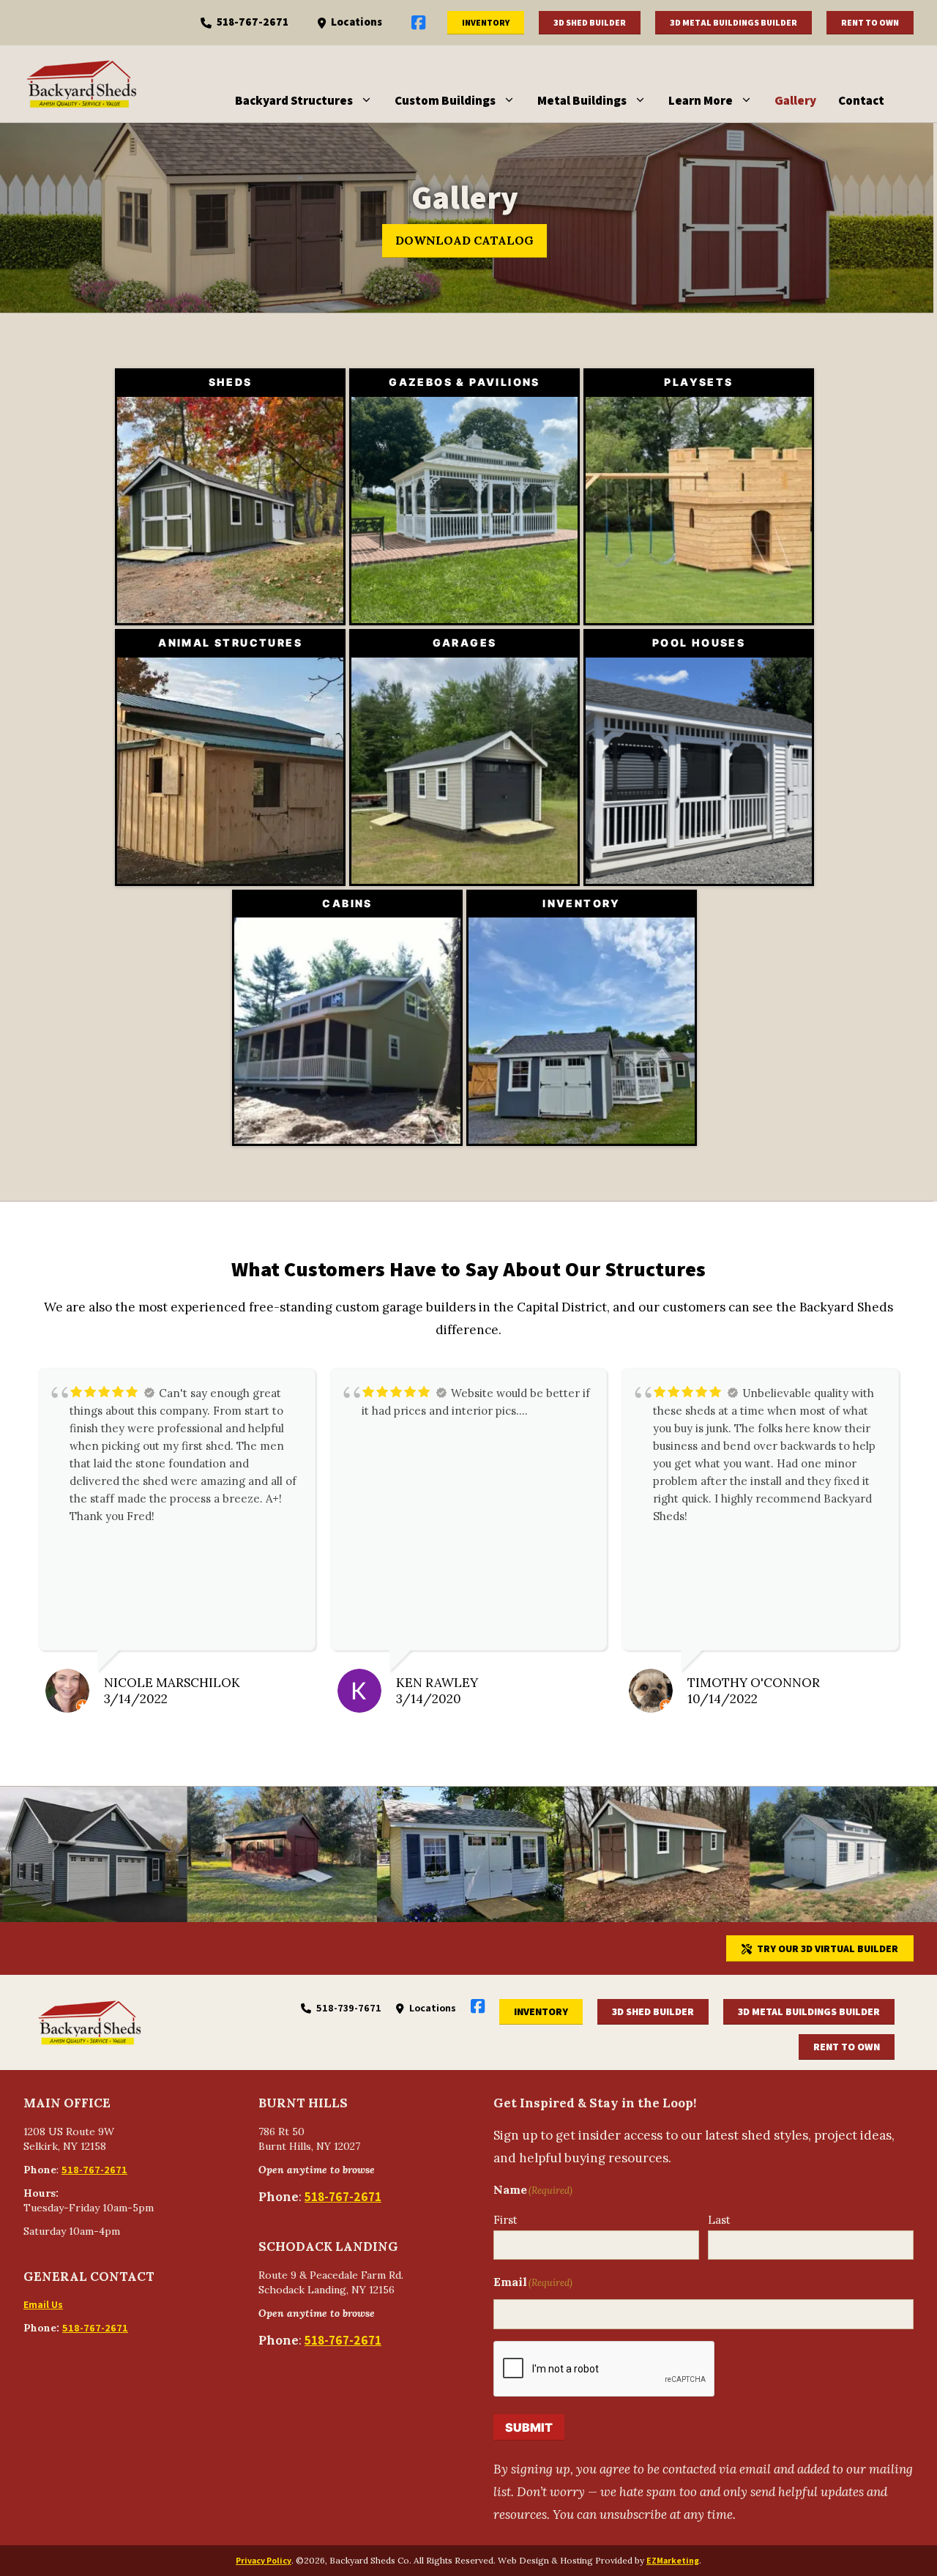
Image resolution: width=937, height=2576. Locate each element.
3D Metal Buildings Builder (733, 22)
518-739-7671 (349, 2008)
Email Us (43, 2304)
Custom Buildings (445, 100)
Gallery (795, 100)
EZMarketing (673, 2560)
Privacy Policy (264, 2560)
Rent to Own (870, 22)
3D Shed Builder (590, 22)
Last (719, 2220)
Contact (861, 100)
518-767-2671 (253, 22)
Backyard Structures (294, 100)
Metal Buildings (582, 100)
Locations (356, 22)
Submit (529, 2427)
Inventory (486, 22)
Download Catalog (464, 240)
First (505, 2220)
